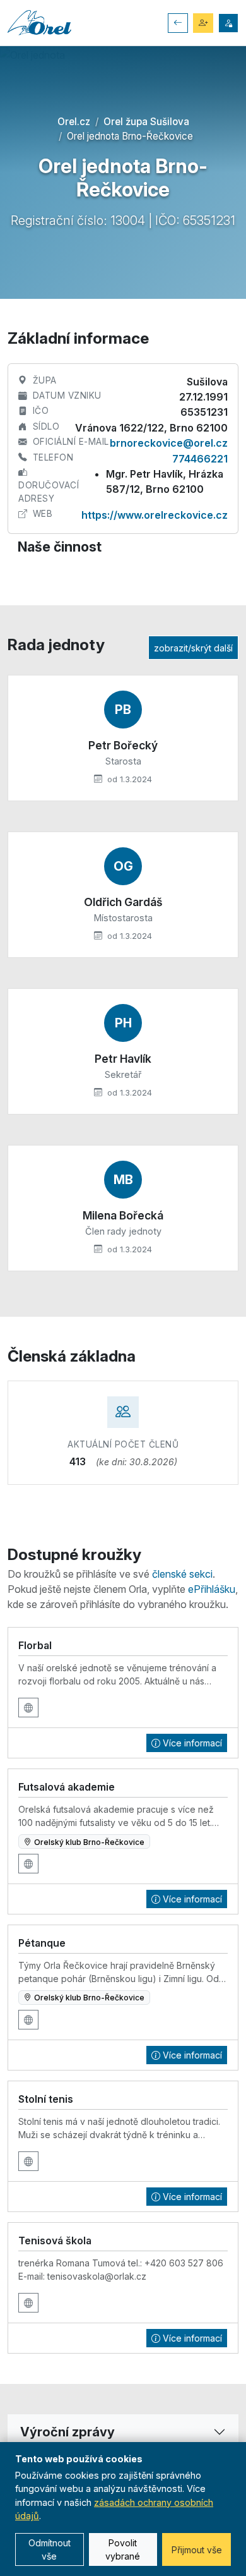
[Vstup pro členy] (228, 23)
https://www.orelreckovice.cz (155, 515)
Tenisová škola (55, 2240)
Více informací (192, 1743)
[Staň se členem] (203, 23)
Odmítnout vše (50, 2549)
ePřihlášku (212, 1589)
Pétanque (42, 1943)
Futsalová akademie (67, 1787)
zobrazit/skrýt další (193, 648)
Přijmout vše (197, 2550)
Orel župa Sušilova (146, 122)
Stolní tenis (46, 2099)
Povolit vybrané (123, 2549)
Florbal (35, 1645)
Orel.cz (74, 122)
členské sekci (182, 1574)
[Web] (28, 1708)
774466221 (200, 459)
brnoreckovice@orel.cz (169, 443)
